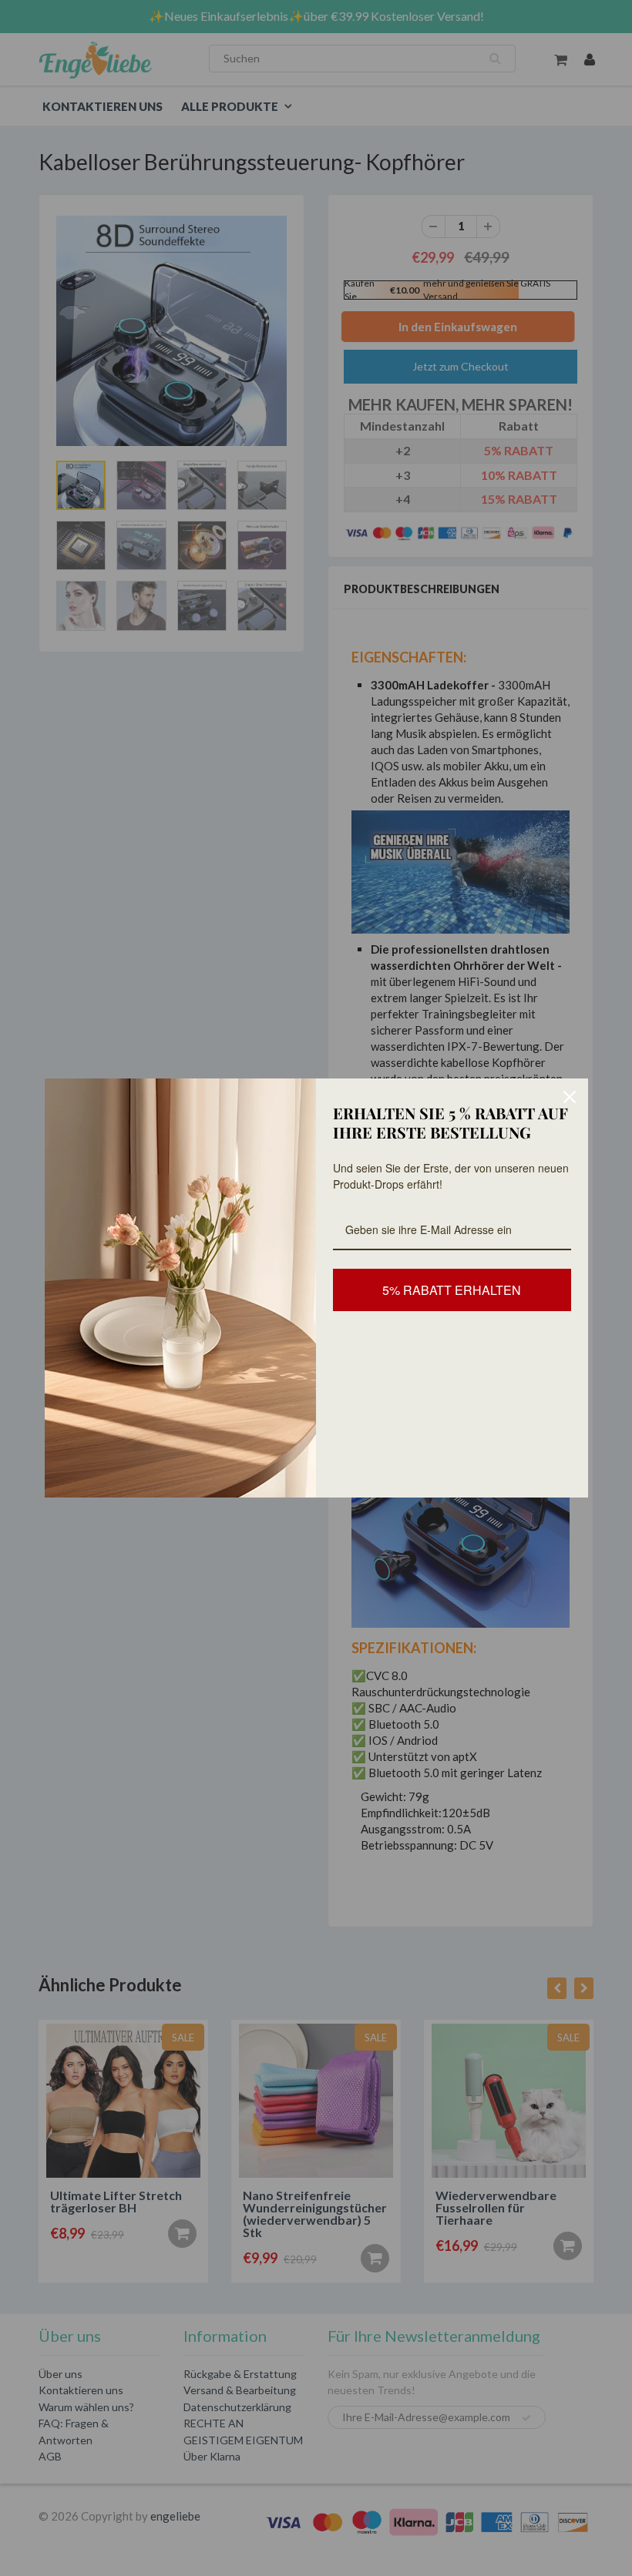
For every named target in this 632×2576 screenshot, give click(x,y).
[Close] (570, 1097)
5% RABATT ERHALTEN (452, 1290)
